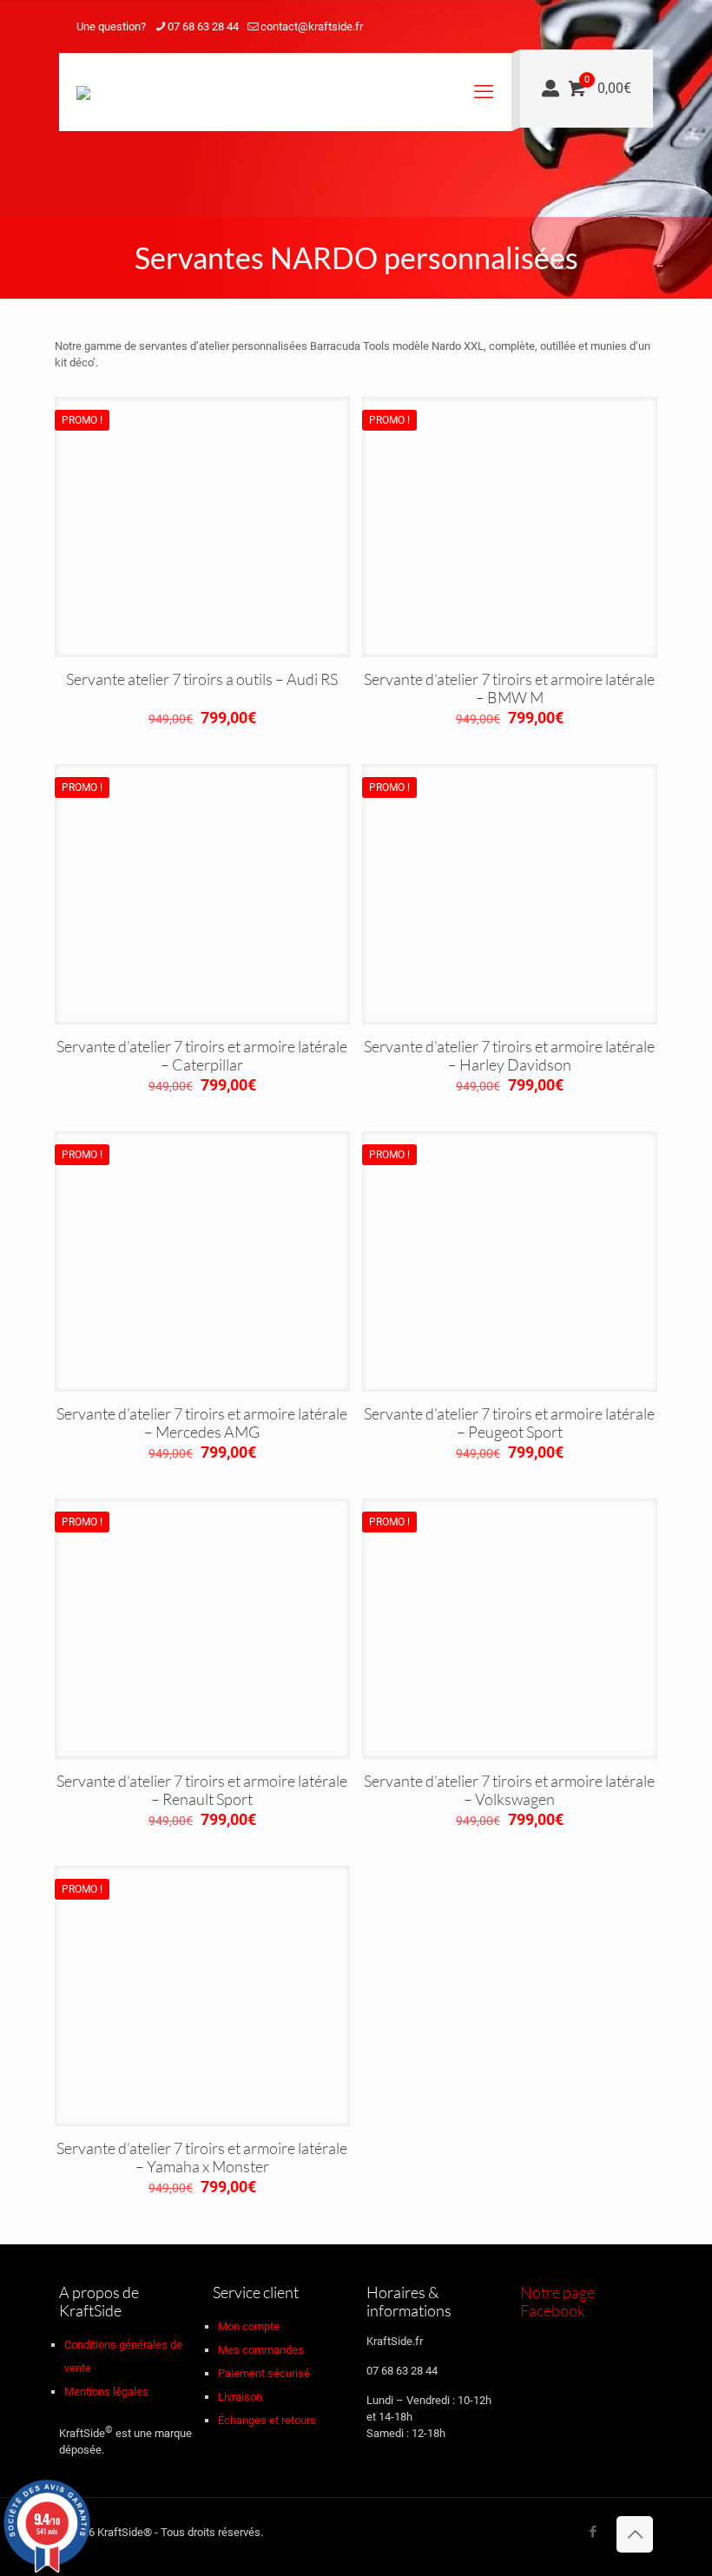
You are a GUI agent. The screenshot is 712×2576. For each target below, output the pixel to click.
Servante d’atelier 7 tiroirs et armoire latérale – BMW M (509, 688)
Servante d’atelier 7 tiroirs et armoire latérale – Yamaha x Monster (202, 2157)
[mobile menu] (484, 92)
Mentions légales (106, 2392)
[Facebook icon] (626, 27)
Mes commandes (261, 2350)
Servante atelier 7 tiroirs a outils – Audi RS (202, 679)
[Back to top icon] (635, 2534)
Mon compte (249, 2326)
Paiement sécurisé (264, 2373)
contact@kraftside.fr (312, 26)
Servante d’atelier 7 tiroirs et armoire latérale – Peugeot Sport (509, 1423)
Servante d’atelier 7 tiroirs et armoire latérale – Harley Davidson (509, 1055)
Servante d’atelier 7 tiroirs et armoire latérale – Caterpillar (202, 1055)
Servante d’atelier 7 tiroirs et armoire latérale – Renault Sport (202, 1790)
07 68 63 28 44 (203, 26)
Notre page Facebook (557, 2301)
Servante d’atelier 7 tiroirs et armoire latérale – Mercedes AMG (202, 1423)
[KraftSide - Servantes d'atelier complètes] (83, 92)
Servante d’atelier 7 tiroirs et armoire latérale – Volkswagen (509, 1790)
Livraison (240, 2397)
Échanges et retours (267, 2420)
